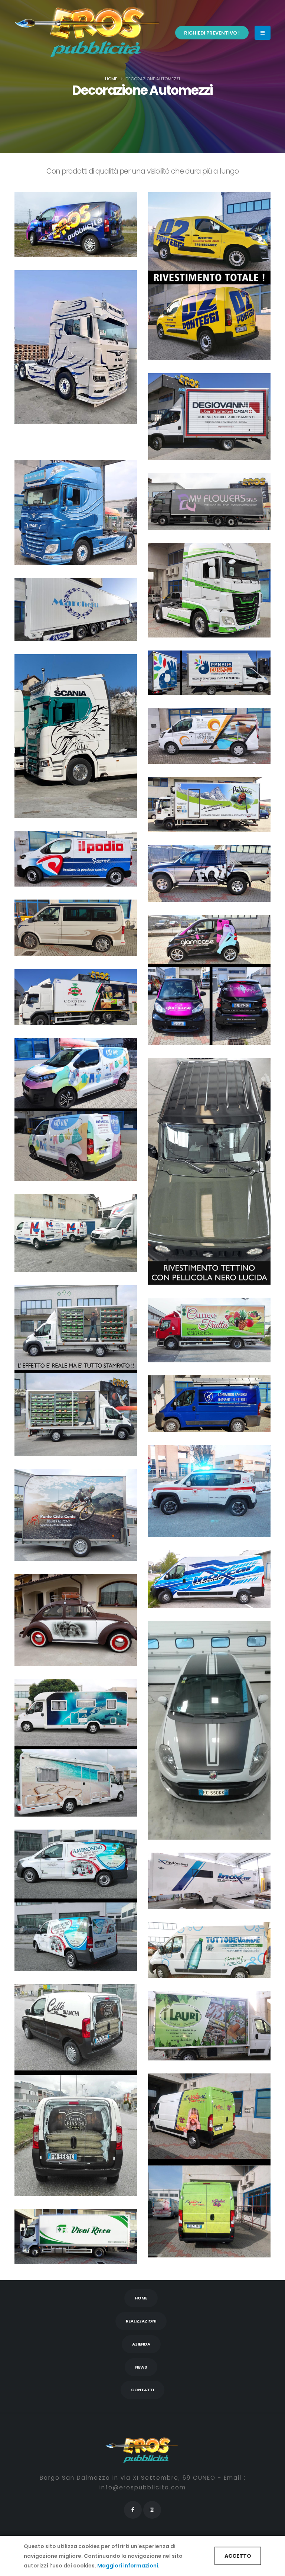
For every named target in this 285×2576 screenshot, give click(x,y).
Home (111, 79)
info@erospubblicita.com (143, 2487)
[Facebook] (133, 2510)
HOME (141, 2298)
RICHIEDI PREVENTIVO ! (212, 33)
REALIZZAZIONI (141, 2321)
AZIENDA (141, 2344)
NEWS (141, 2367)
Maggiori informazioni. (128, 2566)
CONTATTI (142, 2390)
